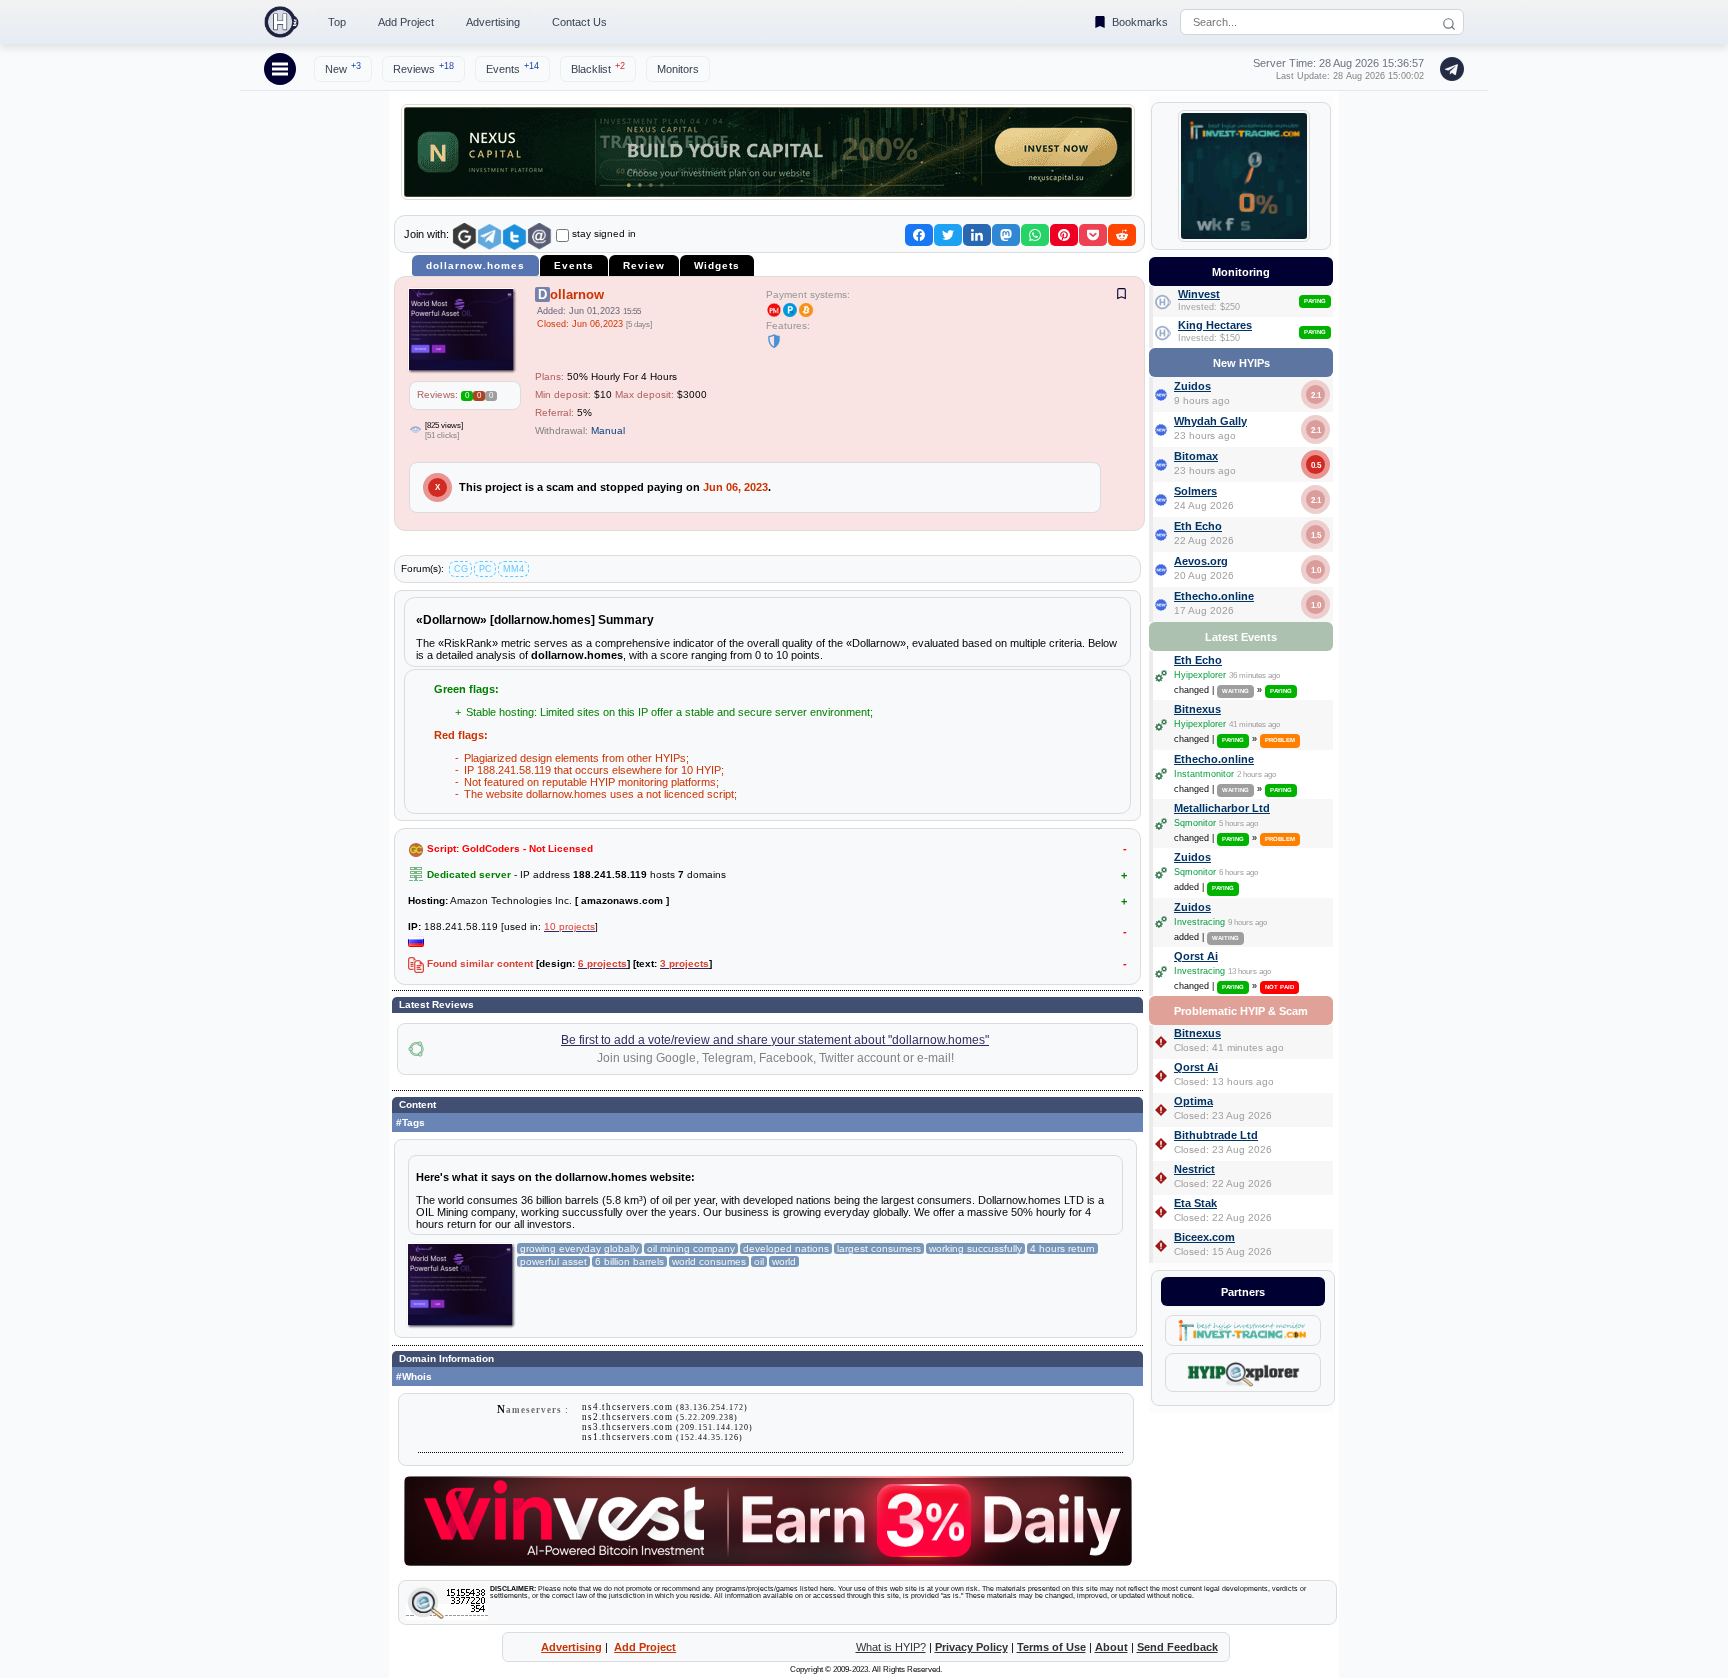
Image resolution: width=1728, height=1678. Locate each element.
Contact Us (579, 22)
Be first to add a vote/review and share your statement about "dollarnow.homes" (775, 1040)
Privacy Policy (971, 1647)
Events (512, 68)
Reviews (423, 68)
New (343, 68)
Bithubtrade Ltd (1216, 1135)
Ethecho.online (1214, 596)
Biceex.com (1204, 1237)
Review (644, 265)
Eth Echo (1198, 526)
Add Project (406, 22)
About (1111, 1647)
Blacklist (598, 68)
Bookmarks (1140, 22)
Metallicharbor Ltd (1222, 808)
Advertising (493, 22)
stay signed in (604, 233)
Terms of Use (1051, 1647)
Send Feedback (1177, 1647)
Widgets (717, 265)
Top (337, 22)
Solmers (1195, 491)
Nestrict (1194, 1169)
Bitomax (1196, 456)
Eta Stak (1195, 1203)
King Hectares (1215, 325)
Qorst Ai (1196, 956)
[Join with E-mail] (539, 236)
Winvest (1199, 294)
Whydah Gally (1210, 421)
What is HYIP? (891, 1647)
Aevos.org (1201, 561)
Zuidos (1192, 386)
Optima (1193, 1101)
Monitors (678, 69)
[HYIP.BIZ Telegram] (1448, 69)
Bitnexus (1197, 709)
